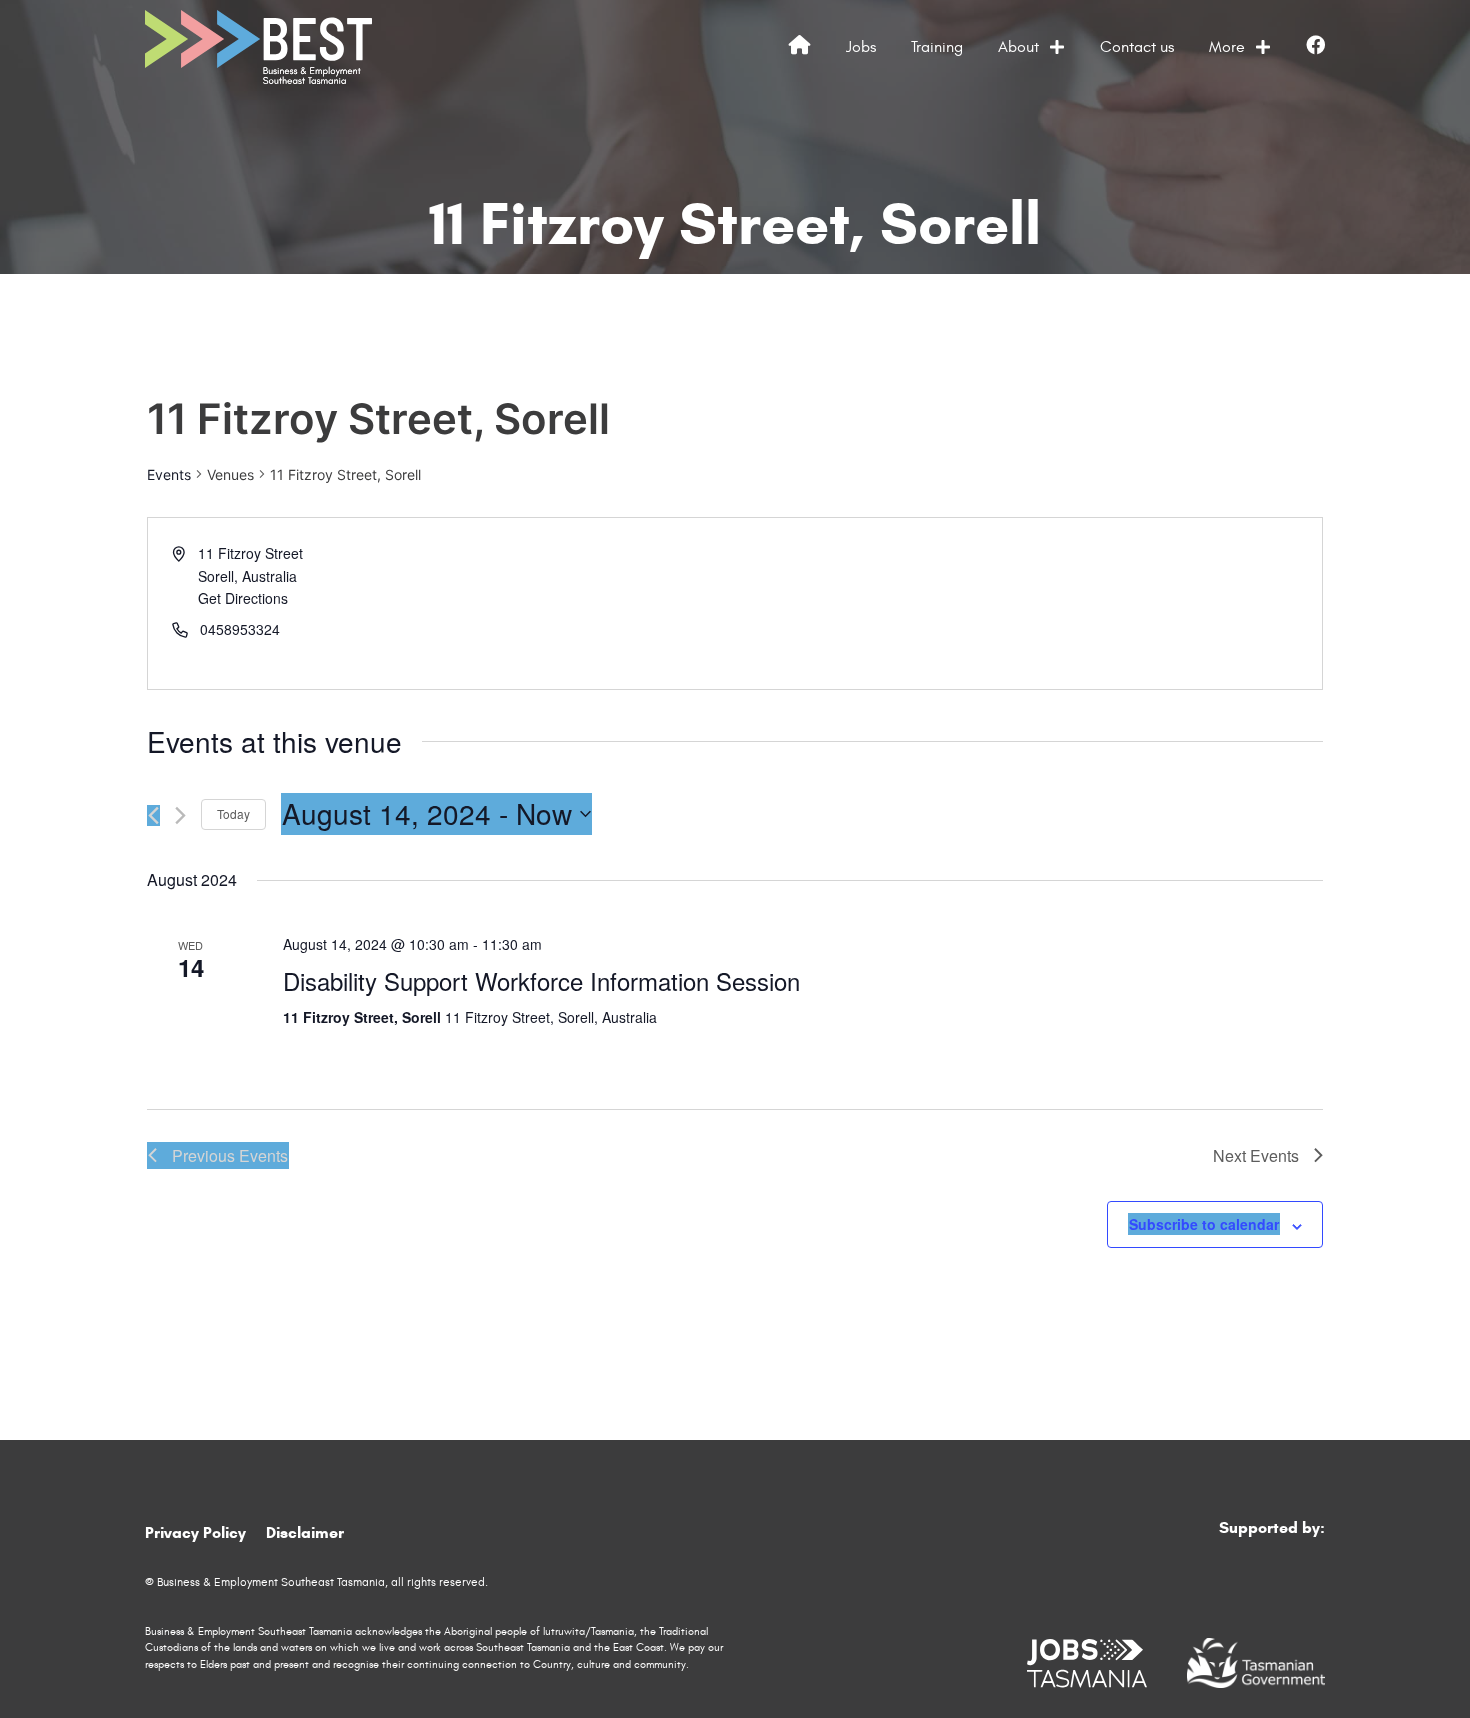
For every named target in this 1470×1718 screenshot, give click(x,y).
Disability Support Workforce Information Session (541, 980)
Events (169, 474)
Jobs (861, 47)
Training (937, 47)
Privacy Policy (195, 1532)
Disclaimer (305, 1532)
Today (233, 813)
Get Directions (243, 598)
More (1227, 47)
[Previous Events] (153, 815)
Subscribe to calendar (1204, 1224)
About (1018, 47)
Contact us (1137, 47)
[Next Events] (180, 815)
